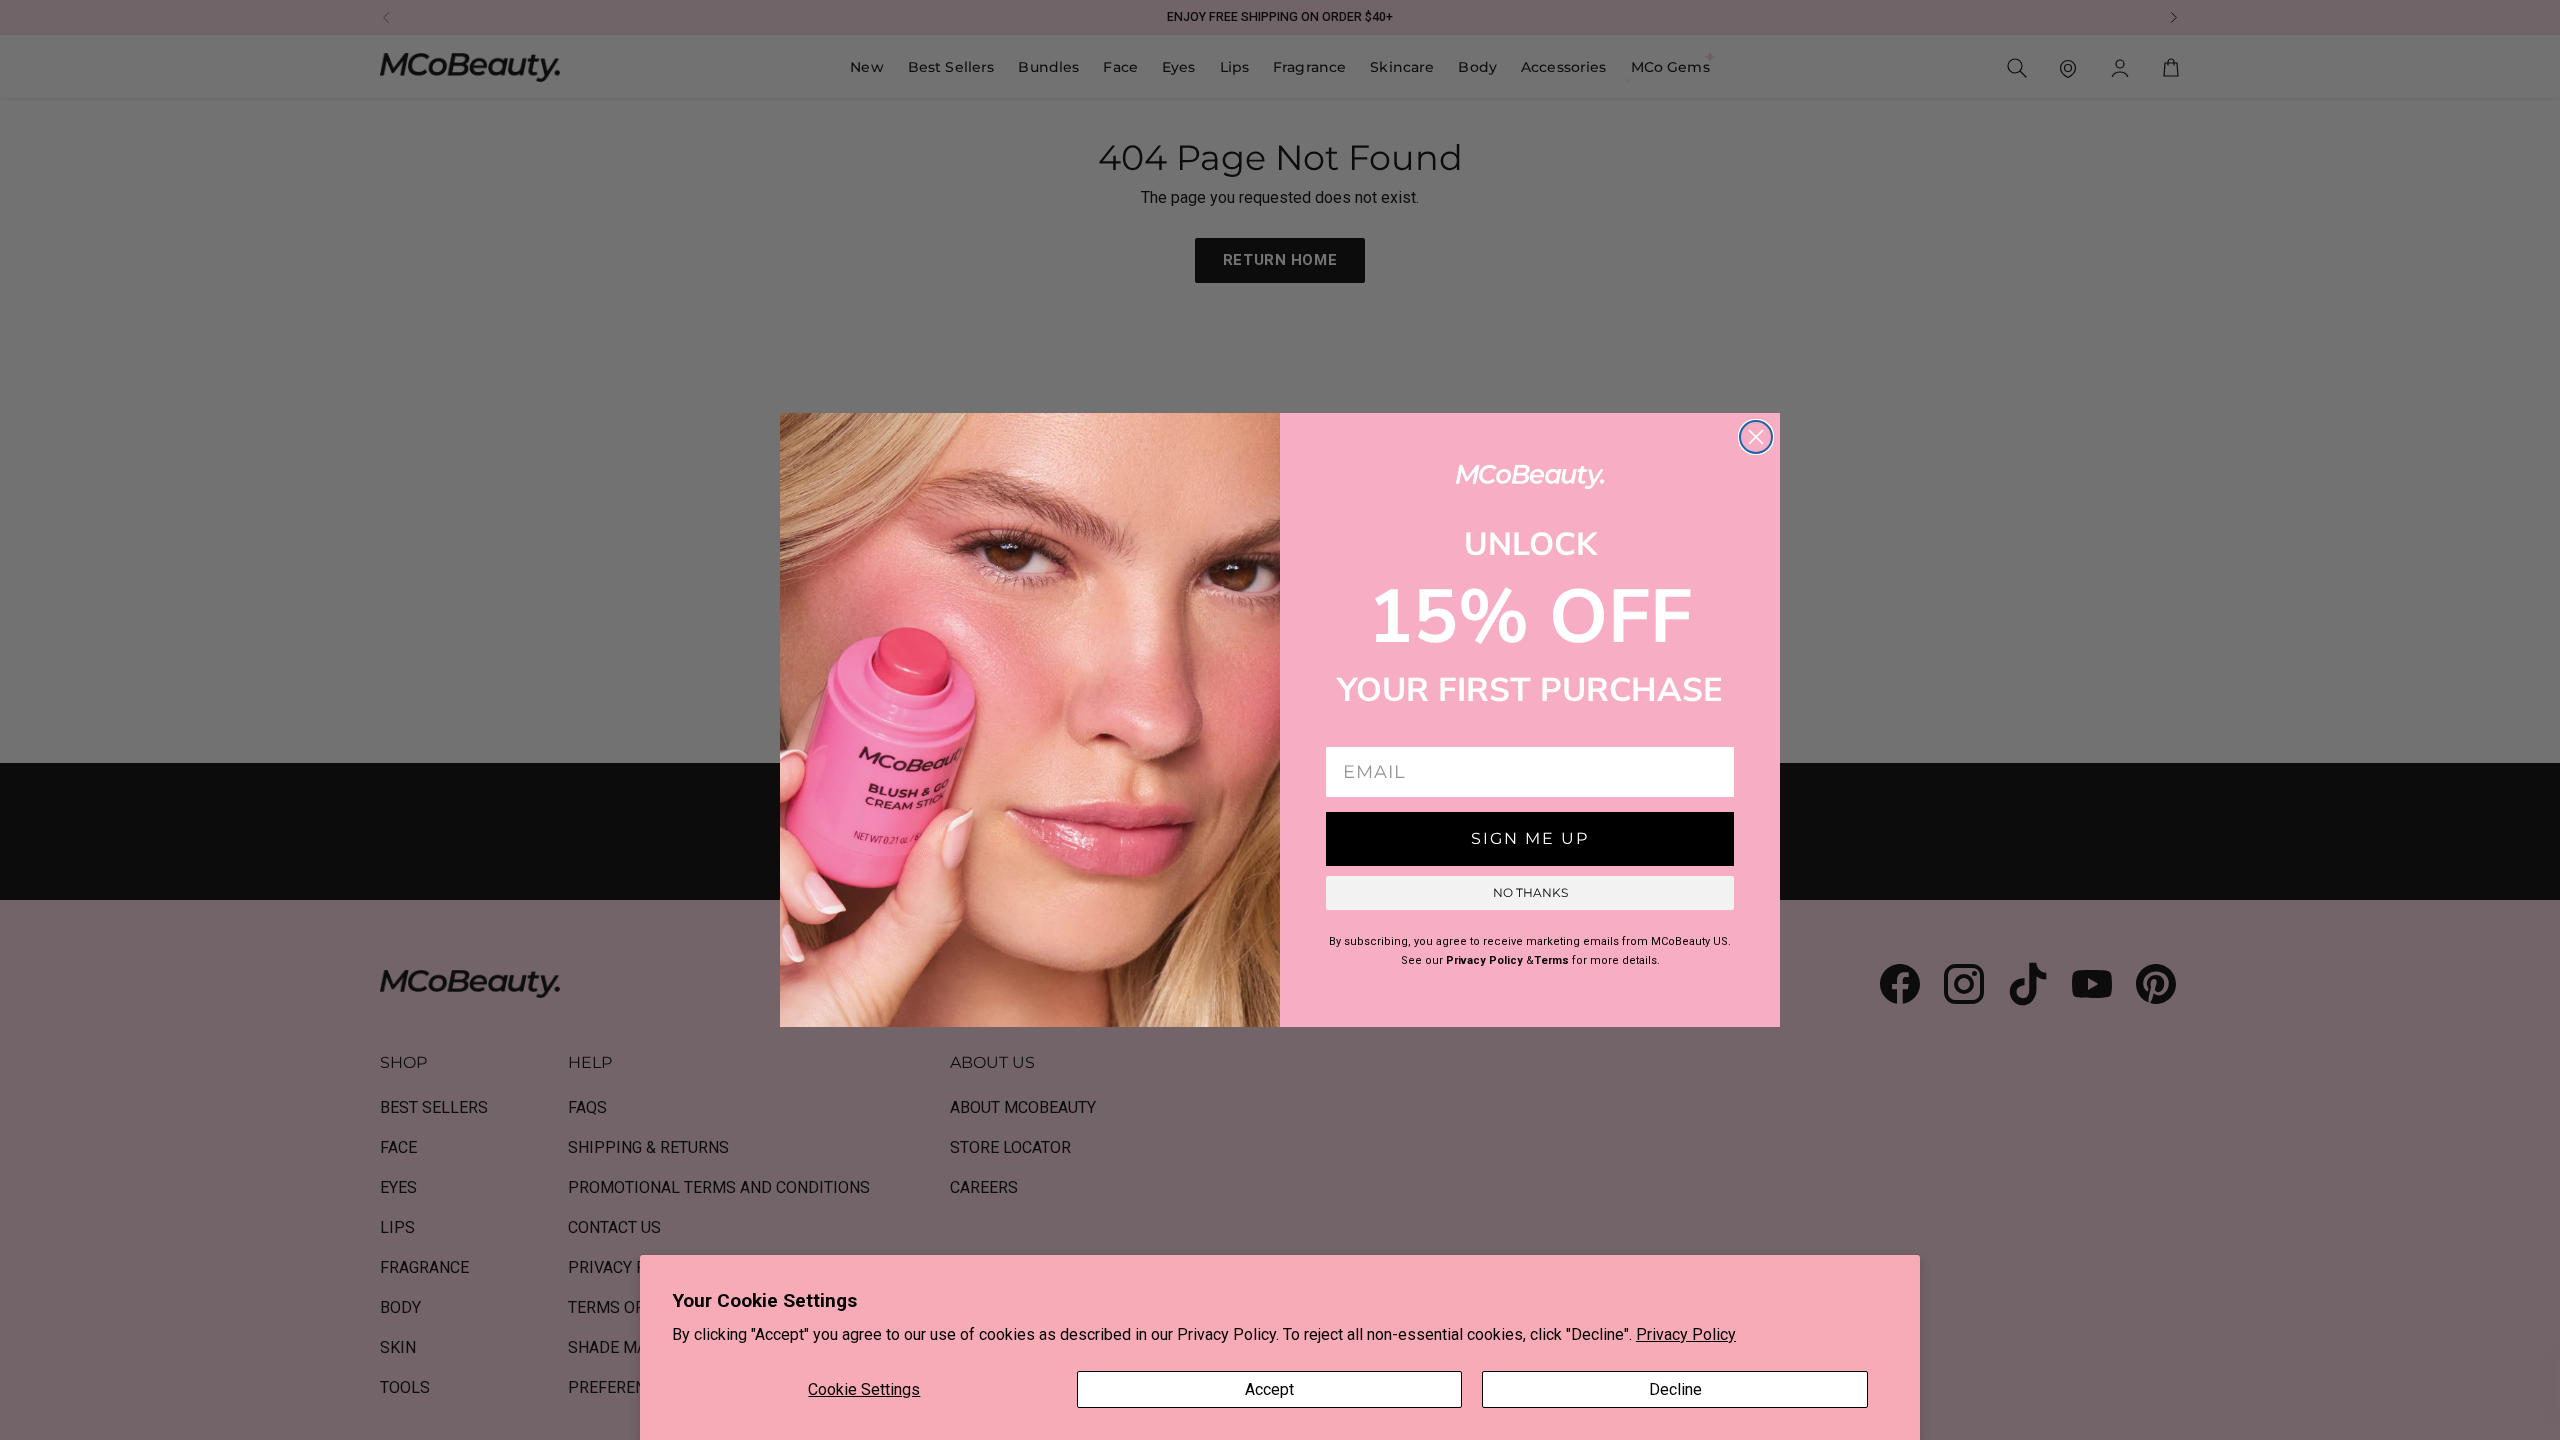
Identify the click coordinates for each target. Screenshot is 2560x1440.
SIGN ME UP (1530, 838)
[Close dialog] (1756, 437)
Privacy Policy (1686, 1334)
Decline (1675, 1389)
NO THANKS (1530, 892)
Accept (1269, 1389)
